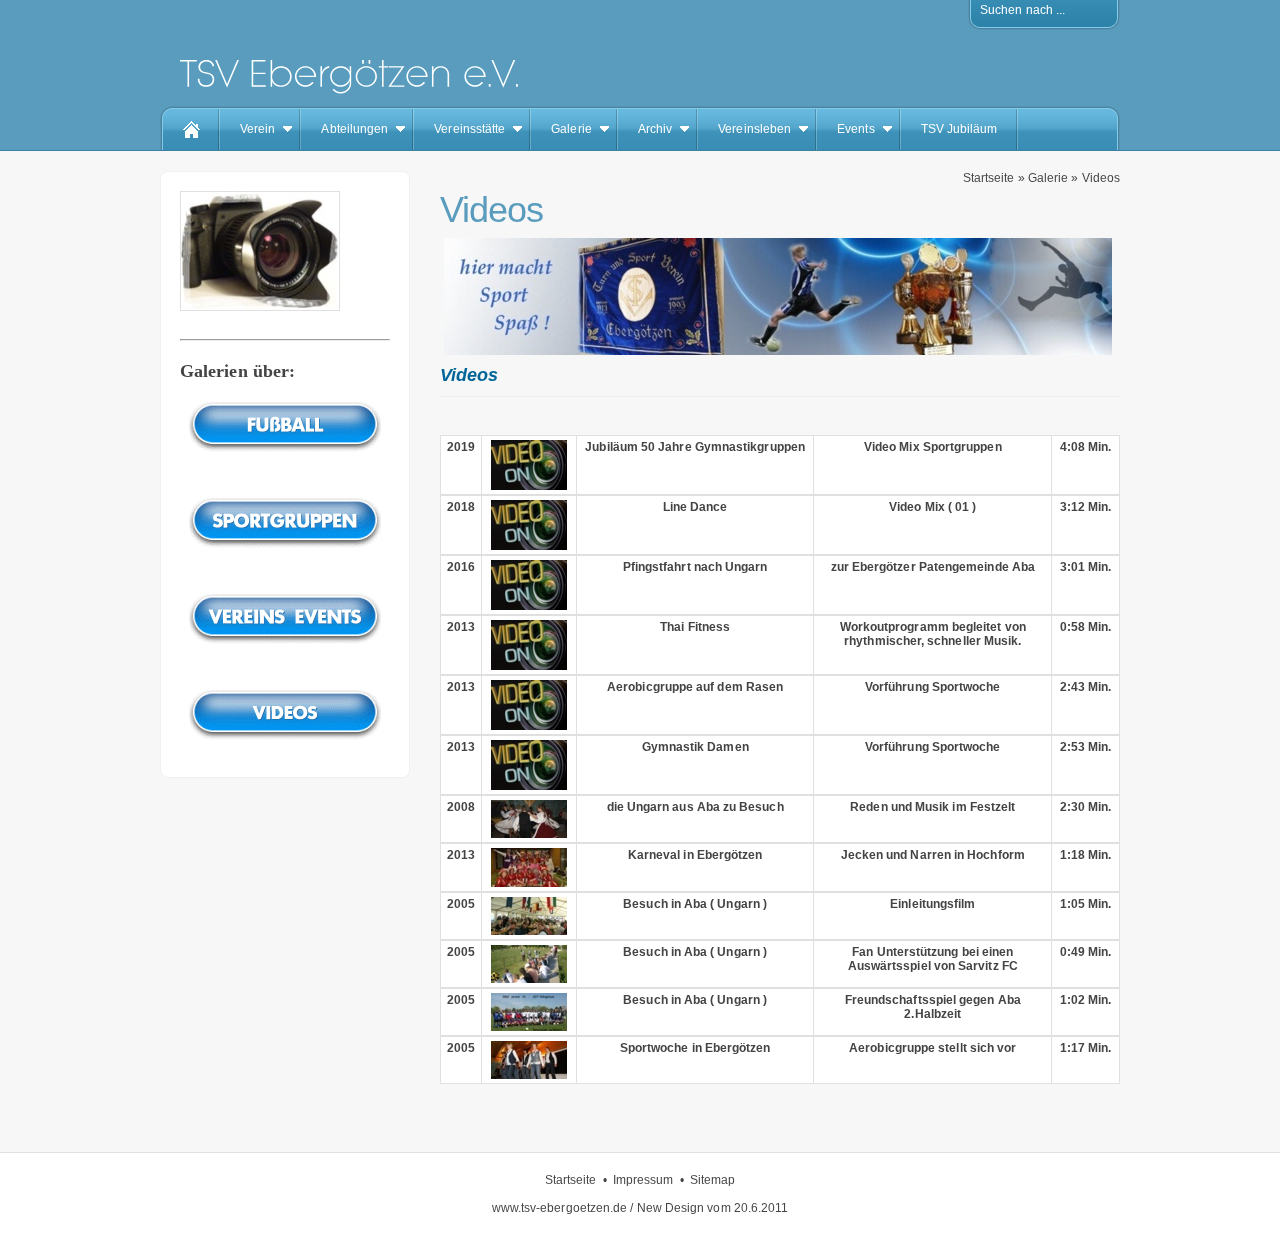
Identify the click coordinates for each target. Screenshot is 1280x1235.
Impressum (643, 1180)
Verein (257, 129)
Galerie (571, 129)
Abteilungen (354, 129)
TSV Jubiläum (959, 129)
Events (855, 129)
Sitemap (713, 1180)
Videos (1101, 178)
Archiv (655, 129)
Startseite (989, 178)
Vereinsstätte (469, 129)
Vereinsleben (754, 129)
